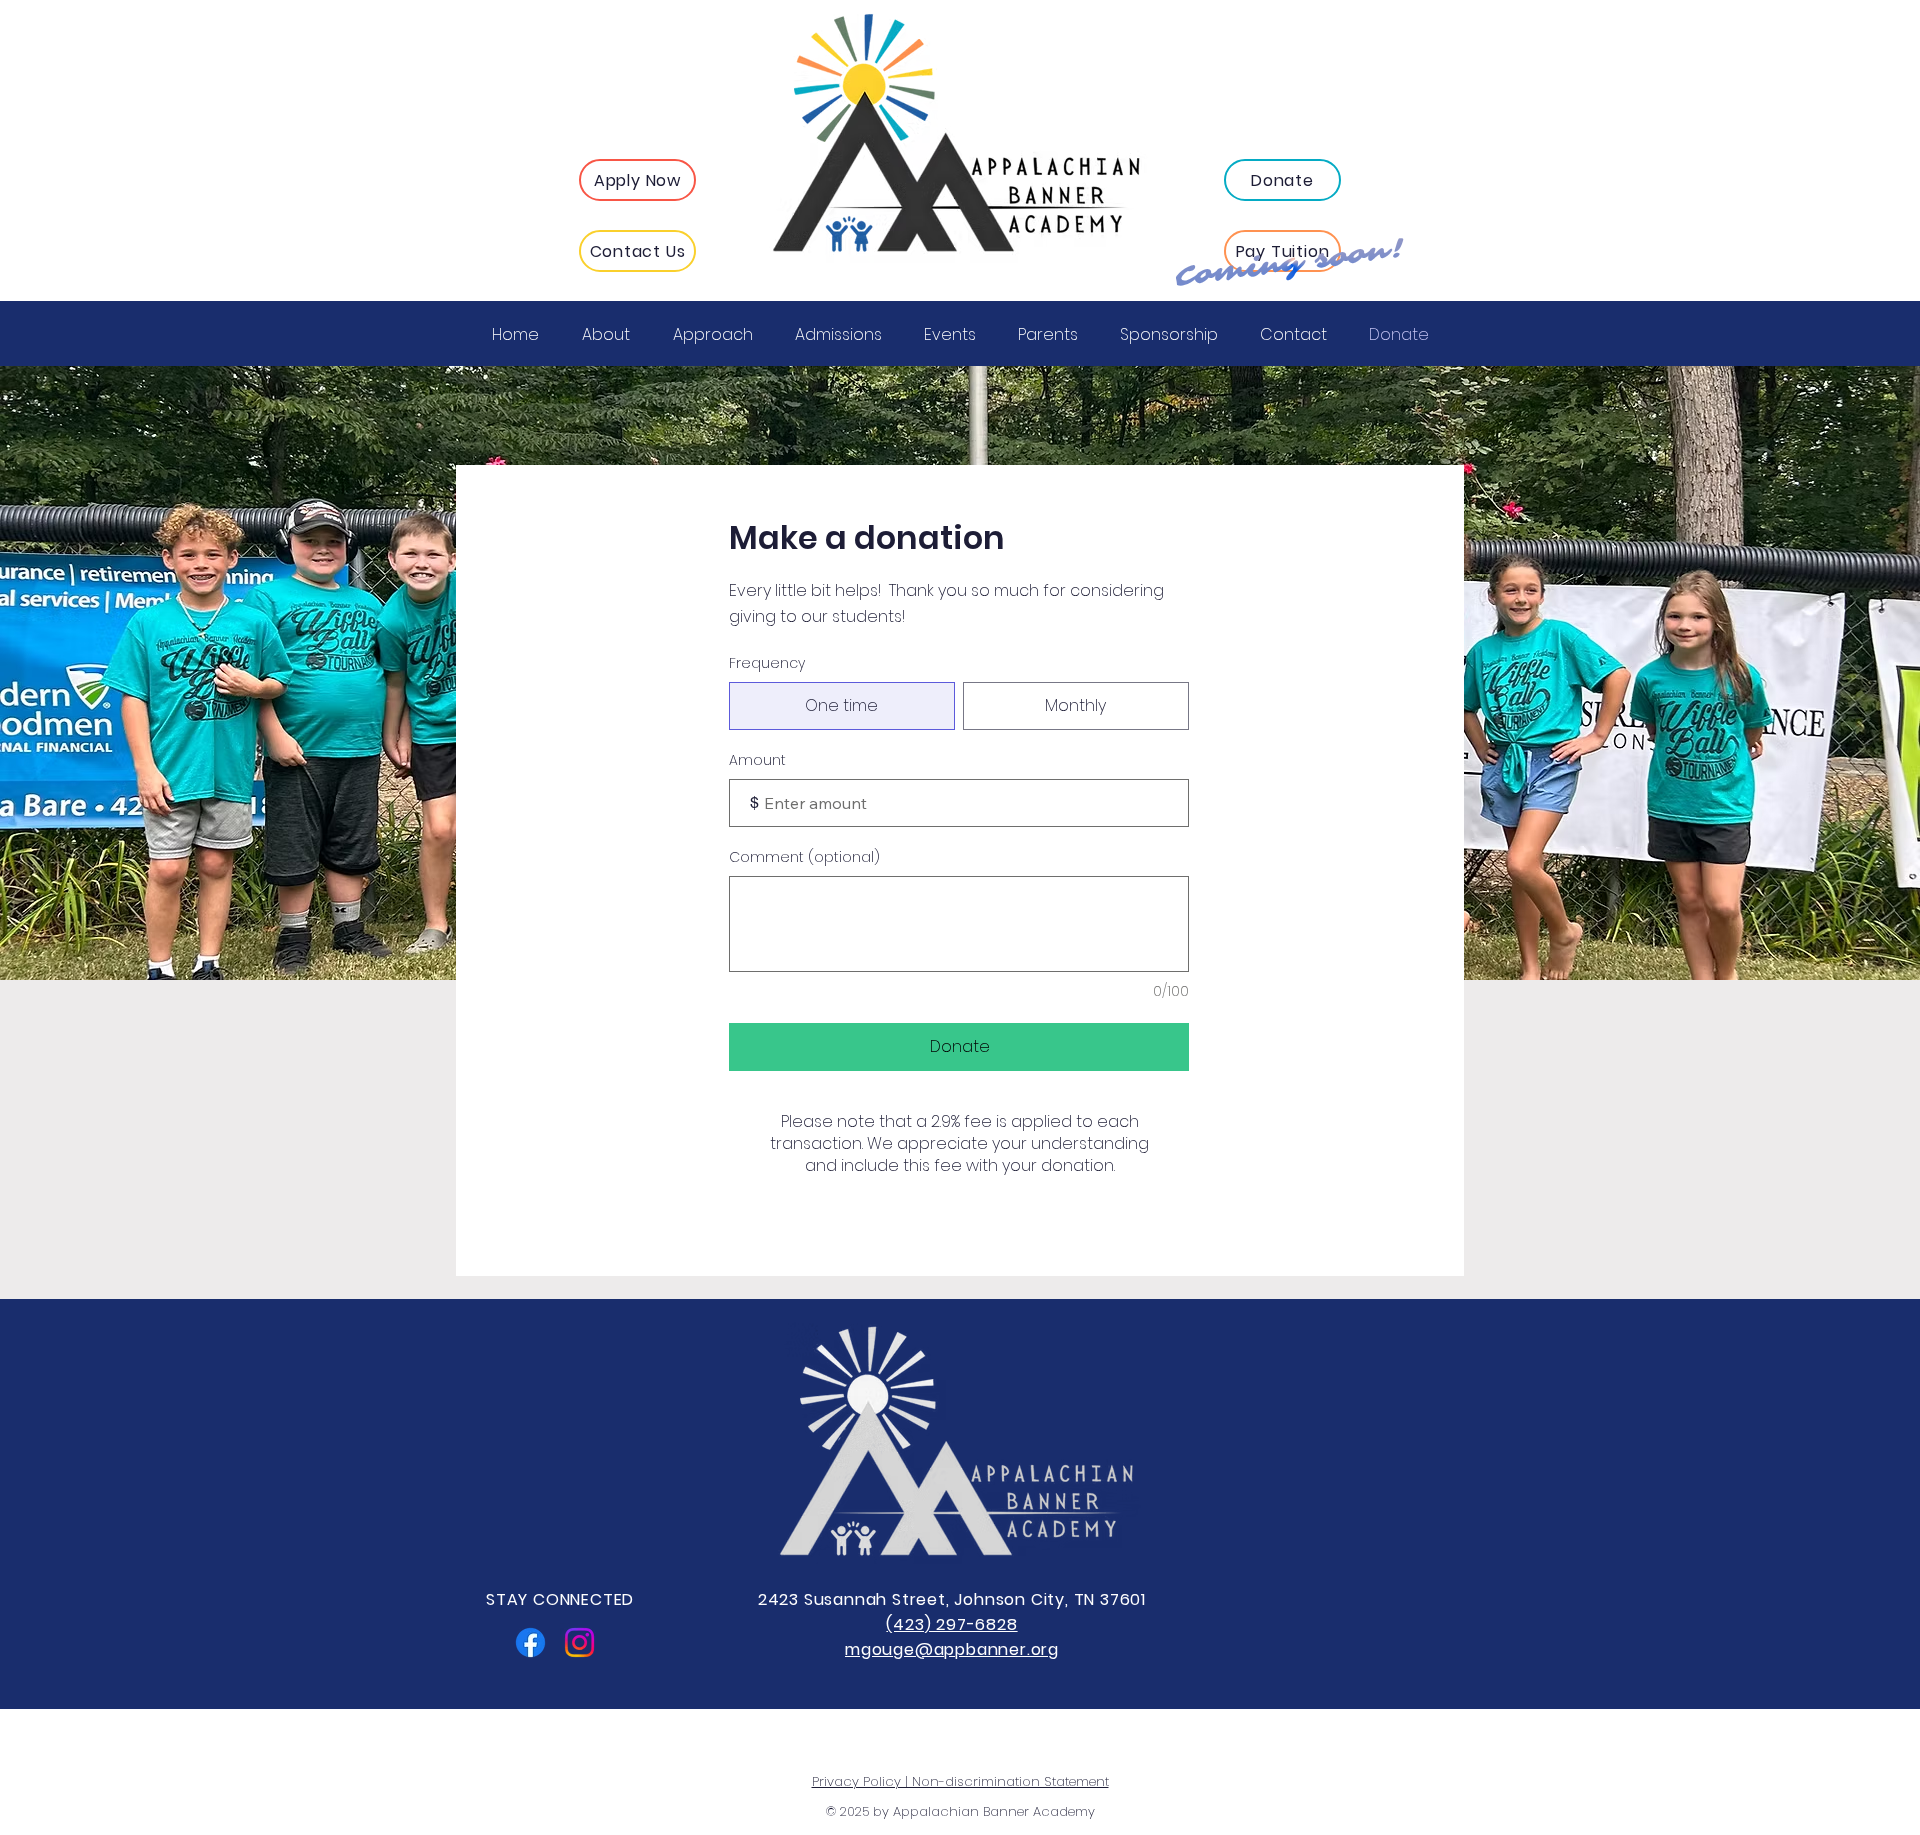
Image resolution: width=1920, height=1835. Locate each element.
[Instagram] (579, 1642)
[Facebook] (530, 1642)
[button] (637, 180)
